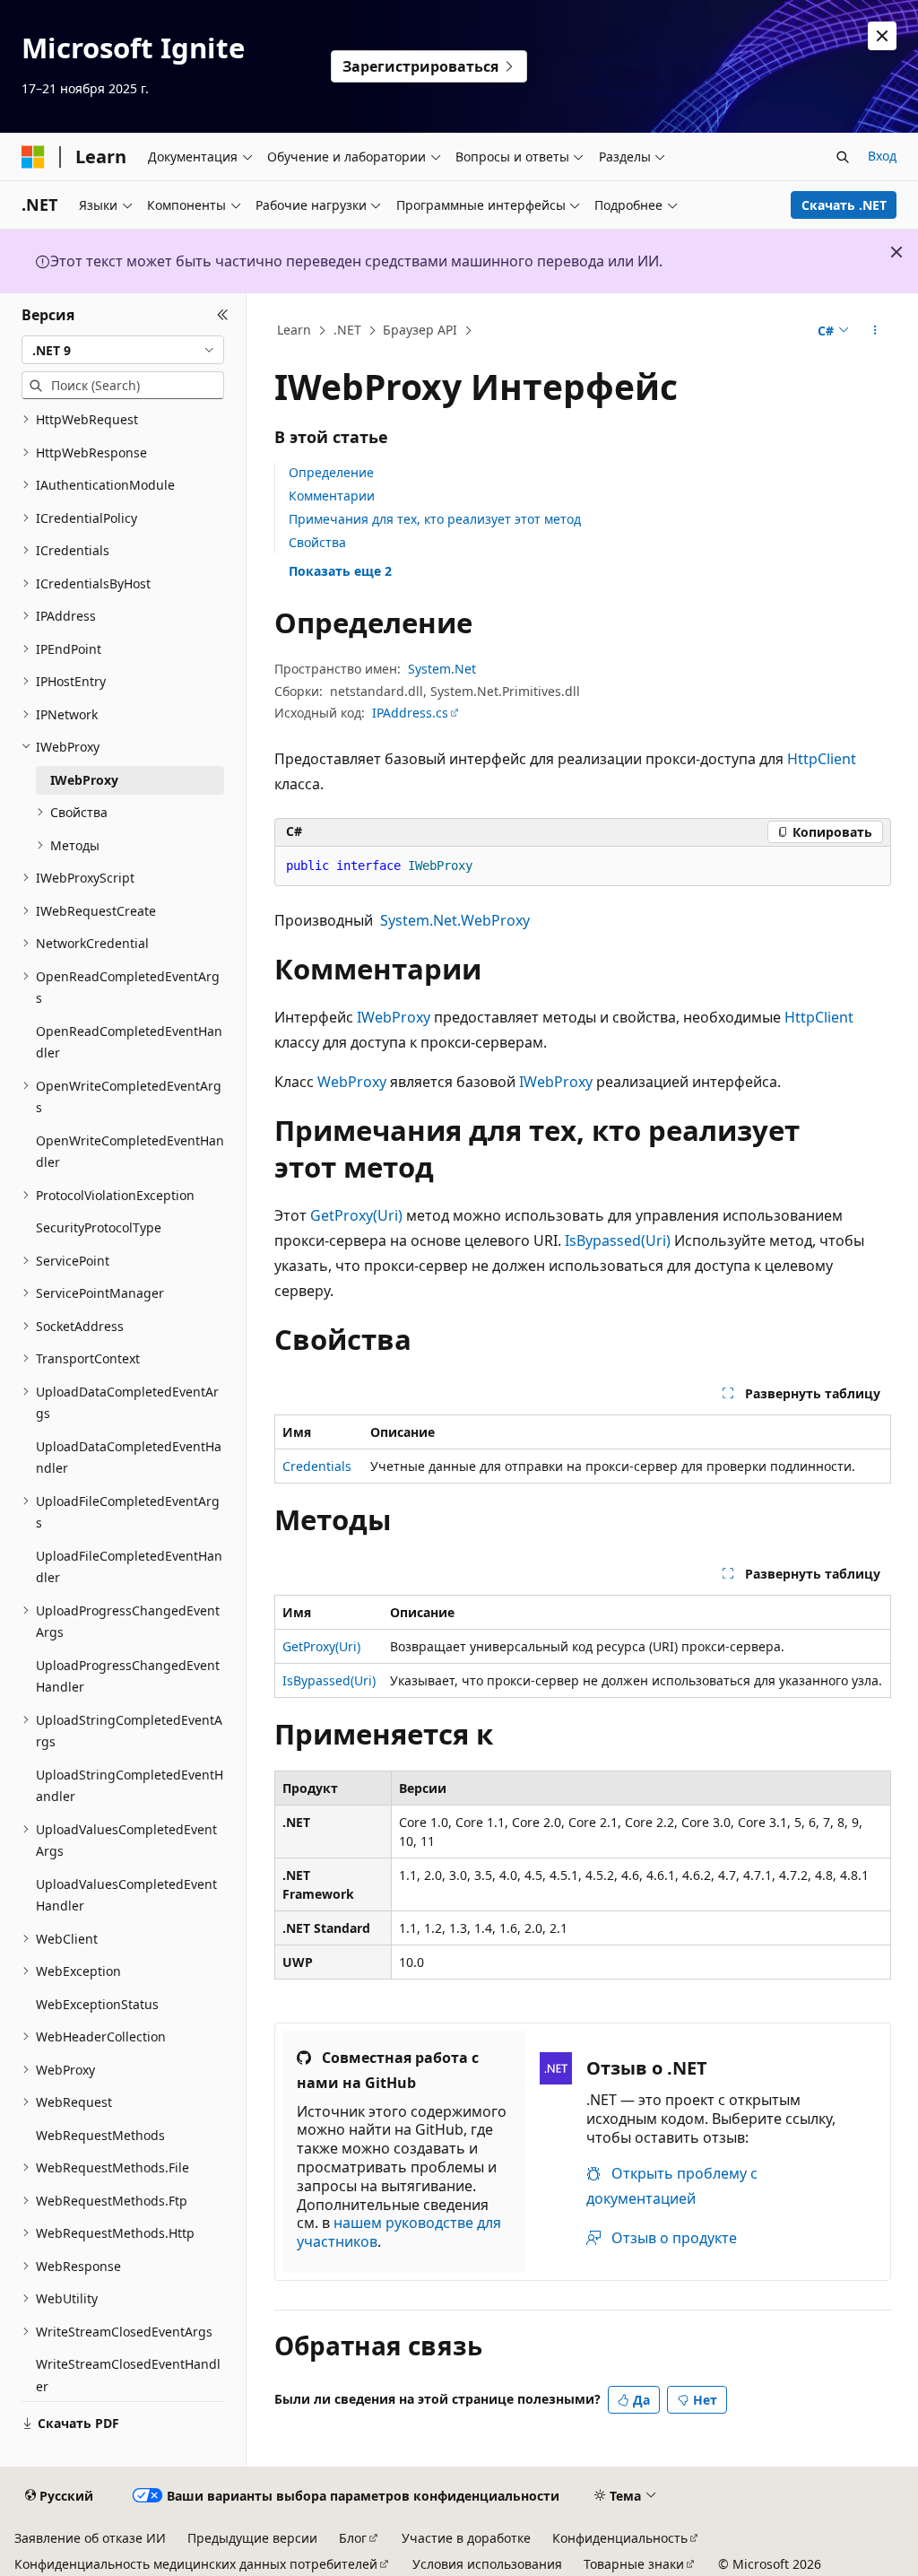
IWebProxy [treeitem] (84, 780)
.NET (347, 330)
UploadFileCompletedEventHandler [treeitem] (129, 1567)
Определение (331, 472)
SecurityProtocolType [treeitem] (99, 1227)
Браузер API (420, 330)
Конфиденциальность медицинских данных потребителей (196, 2564)
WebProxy (352, 1082)
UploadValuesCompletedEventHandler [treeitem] (126, 1895)
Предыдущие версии (252, 2538)
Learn (294, 330)
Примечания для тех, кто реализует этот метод (435, 519)
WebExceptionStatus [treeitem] (97, 2004)
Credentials (317, 1466)
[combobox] (123, 350)
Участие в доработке (466, 2538)
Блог (353, 2538)
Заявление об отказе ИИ (90, 2538)
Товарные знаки (634, 2564)
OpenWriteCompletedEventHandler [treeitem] (130, 1152)
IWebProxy (394, 1017)
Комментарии (332, 496)
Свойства (317, 542)
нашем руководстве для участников (399, 2232)
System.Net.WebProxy (455, 920)
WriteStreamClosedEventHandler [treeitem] (128, 2375)
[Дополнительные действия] (875, 331)
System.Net (442, 669)
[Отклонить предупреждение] (882, 36)
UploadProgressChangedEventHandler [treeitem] (128, 1676)
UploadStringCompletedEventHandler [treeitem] (130, 1786)
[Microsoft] (33, 157)
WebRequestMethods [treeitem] (100, 2135)
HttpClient (822, 759)
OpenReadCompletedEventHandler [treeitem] (129, 1042)
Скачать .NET (844, 205)
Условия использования (487, 2564)
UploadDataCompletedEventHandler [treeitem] (129, 1458)
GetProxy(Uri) (356, 1215)
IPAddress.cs (410, 713)
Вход (882, 156)
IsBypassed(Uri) (618, 1240)
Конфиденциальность (620, 2538)
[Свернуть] (223, 315)
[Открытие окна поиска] (843, 157)
